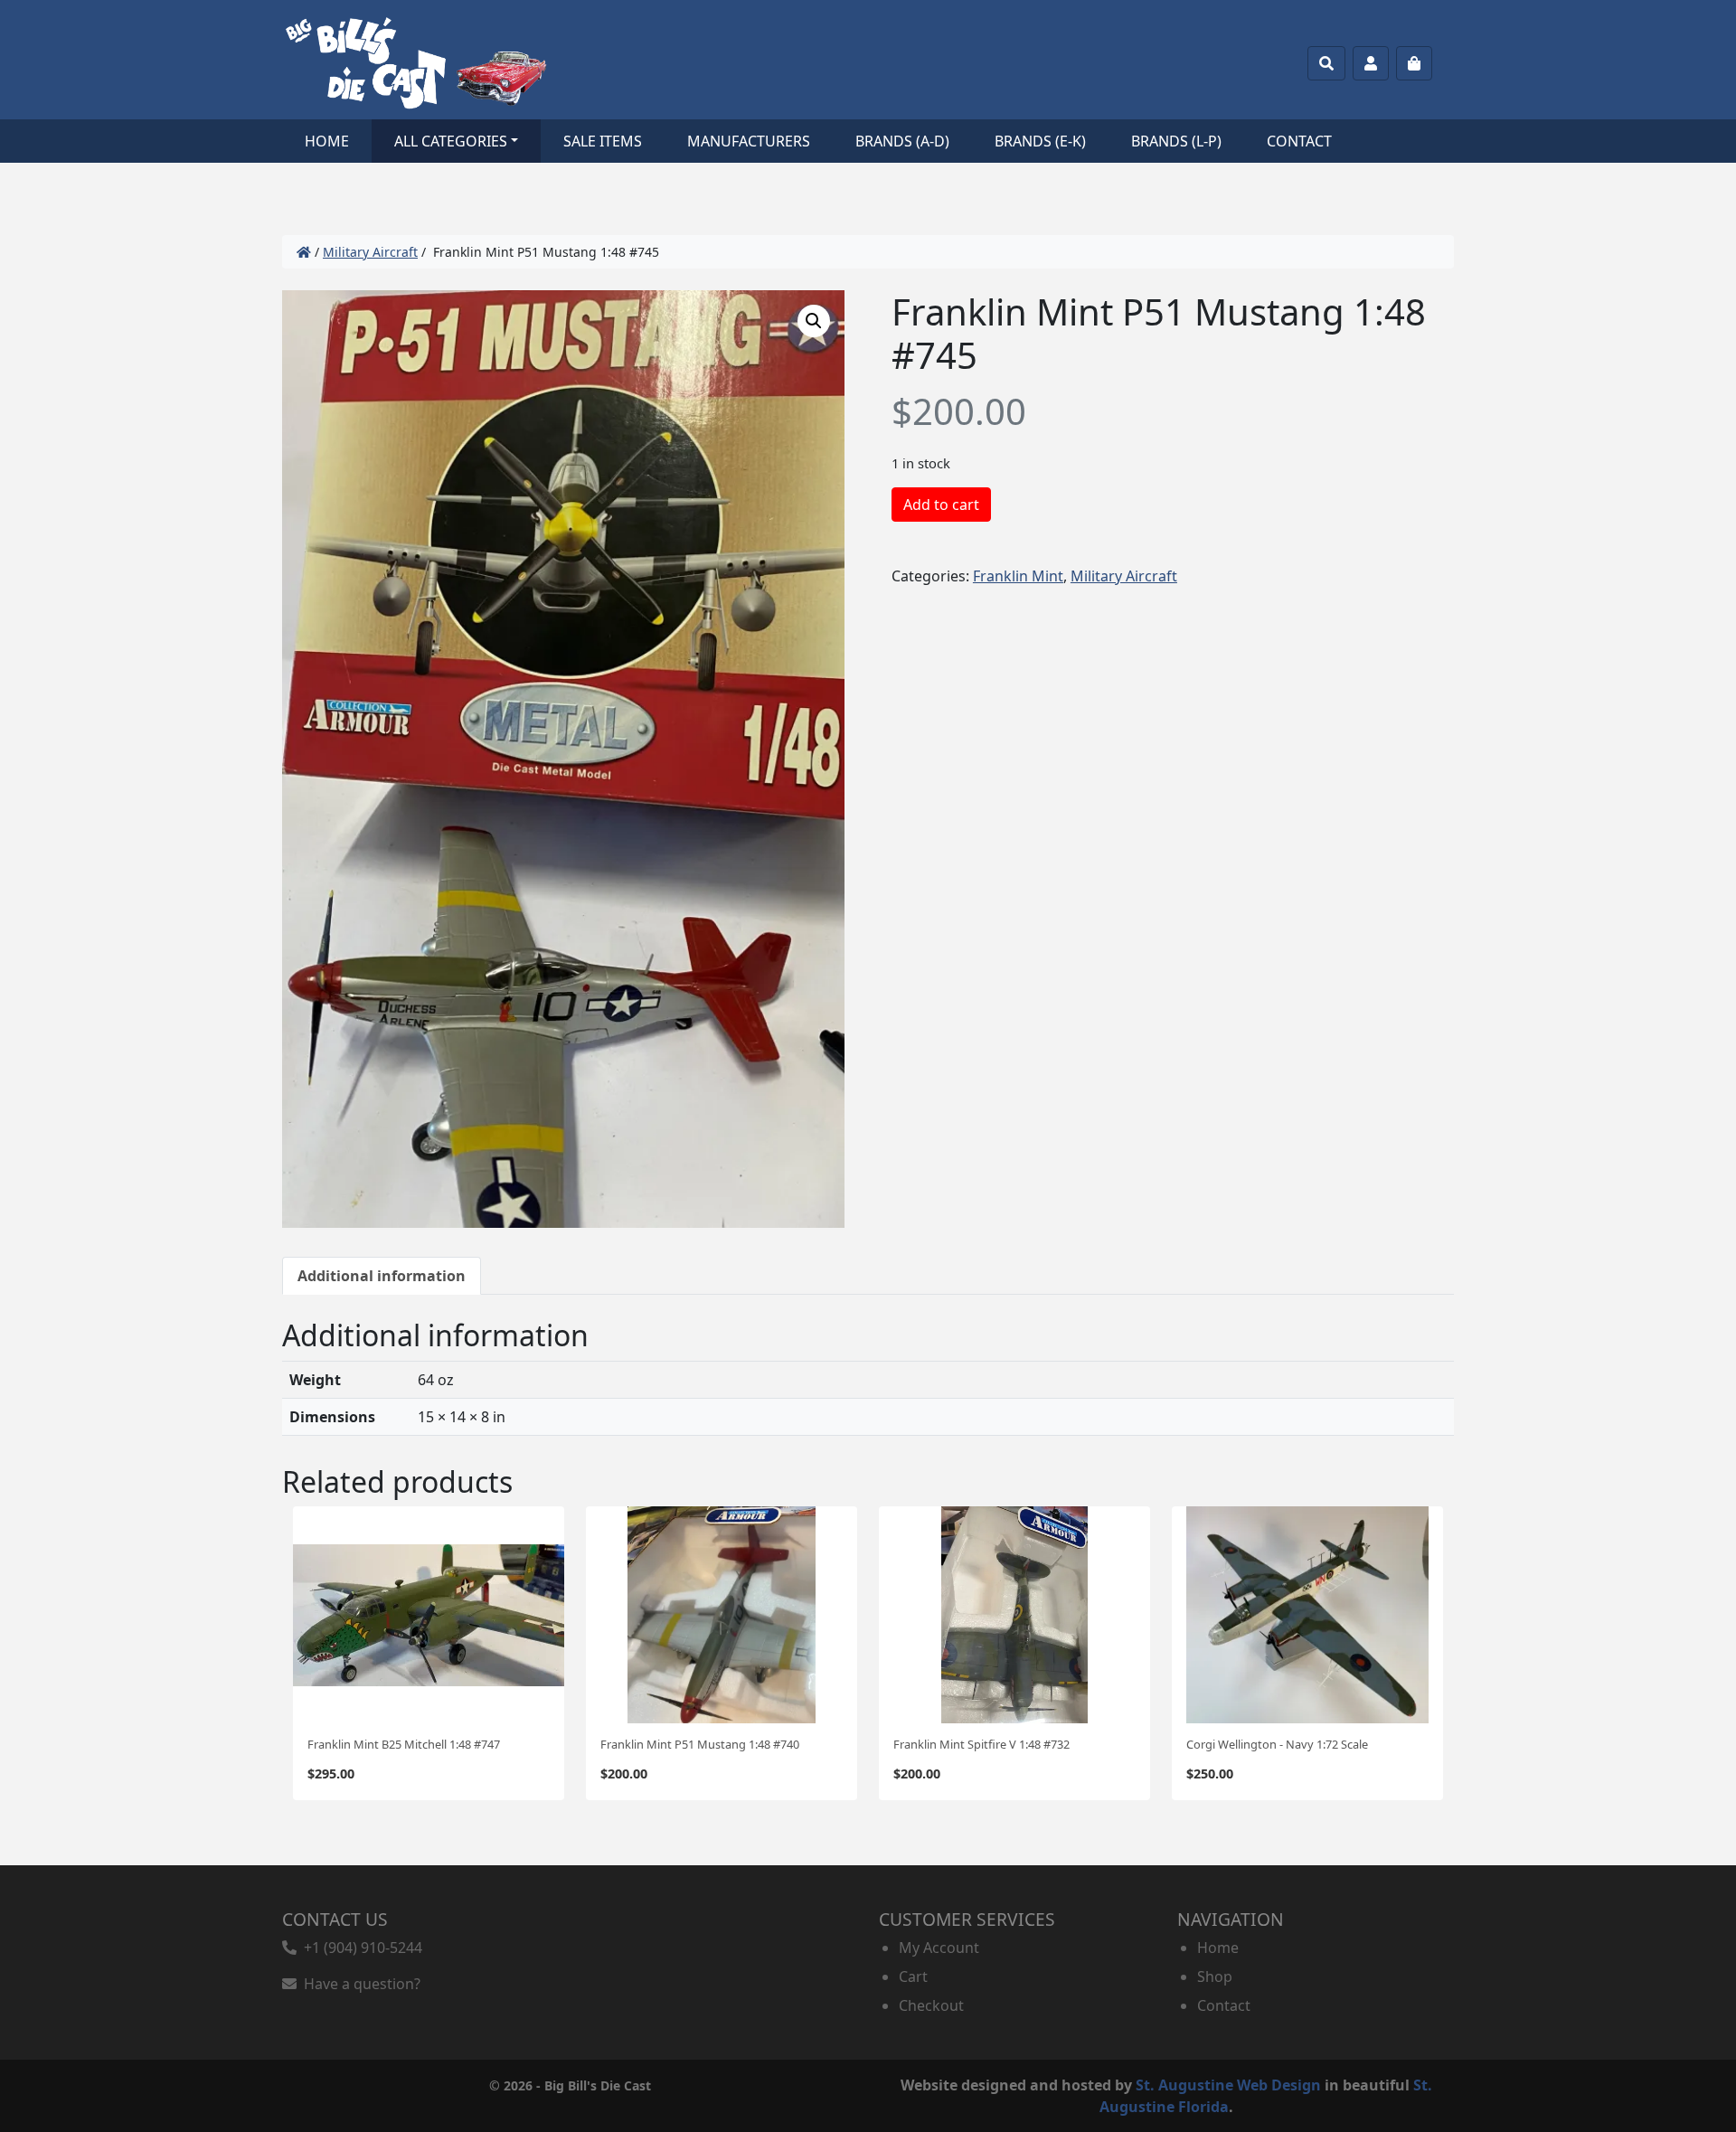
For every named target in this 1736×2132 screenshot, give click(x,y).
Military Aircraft (370, 252)
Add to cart (941, 505)
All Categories (451, 141)
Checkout (931, 2005)
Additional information (382, 1276)
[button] (814, 321)
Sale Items (603, 141)
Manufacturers (749, 141)
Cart (913, 1976)
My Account (939, 1948)
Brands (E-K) (1040, 141)
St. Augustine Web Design (1228, 2085)
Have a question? (359, 1984)
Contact (1299, 141)
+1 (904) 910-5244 (359, 1948)
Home (327, 141)
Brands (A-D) (902, 141)
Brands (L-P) (1176, 141)
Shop (1215, 1976)
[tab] (382, 1276)
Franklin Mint (1018, 576)
